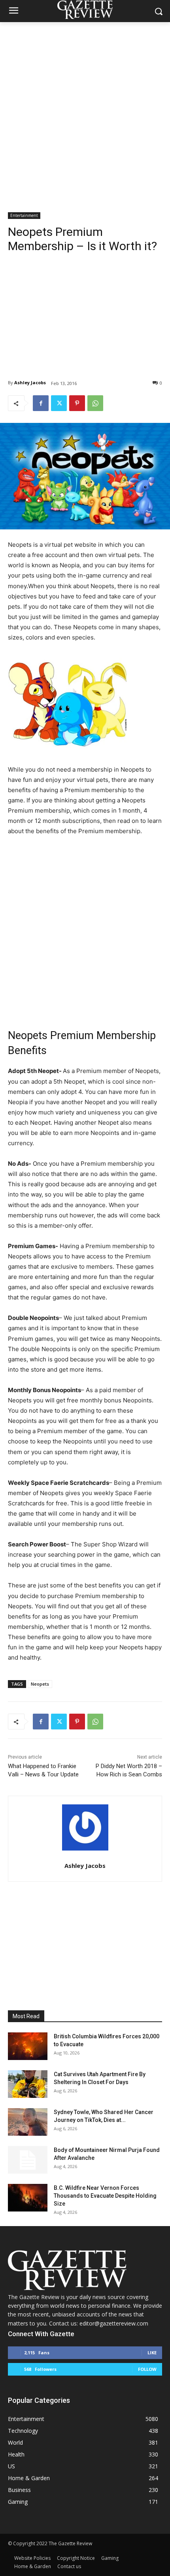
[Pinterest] (77, 403)
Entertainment (24, 215)
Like (152, 2353)
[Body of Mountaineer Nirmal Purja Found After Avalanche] (28, 2160)
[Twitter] (59, 403)
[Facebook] (41, 403)
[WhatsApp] (95, 403)
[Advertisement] (85, 111)
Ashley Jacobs (30, 382)
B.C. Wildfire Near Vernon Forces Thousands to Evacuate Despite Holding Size (105, 2196)
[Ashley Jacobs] (85, 1827)
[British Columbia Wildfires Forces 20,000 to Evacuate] (28, 2046)
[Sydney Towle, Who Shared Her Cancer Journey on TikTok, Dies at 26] (28, 2122)
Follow (147, 2369)
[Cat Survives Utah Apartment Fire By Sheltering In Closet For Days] (28, 2084)
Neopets (40, 1684)
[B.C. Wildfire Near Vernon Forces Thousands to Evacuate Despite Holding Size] (28, 2198)
